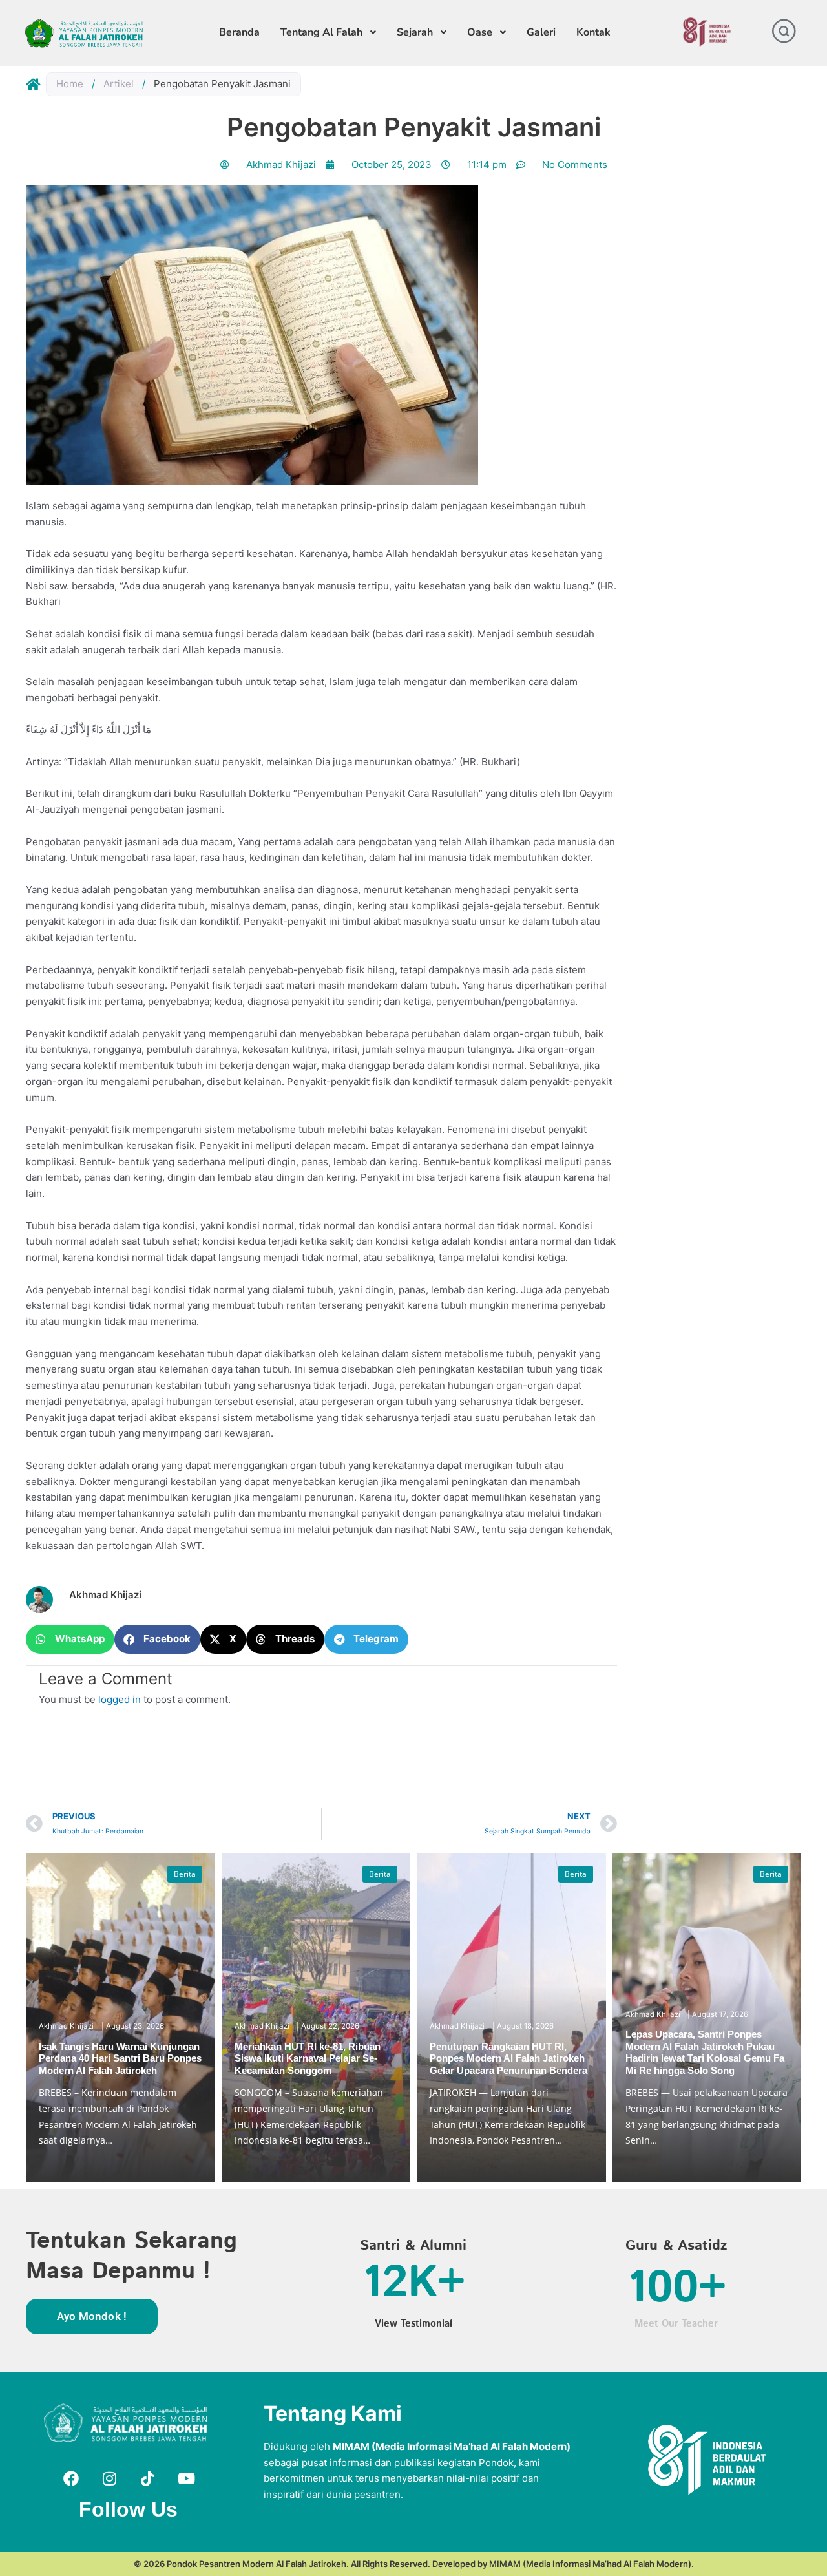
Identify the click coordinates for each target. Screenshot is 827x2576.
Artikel (119, 84)
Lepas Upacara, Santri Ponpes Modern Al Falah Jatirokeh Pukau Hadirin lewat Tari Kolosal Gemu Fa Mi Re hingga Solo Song (705, 2052)
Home (70, 84)
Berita (185, 1874)
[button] (70, 1639)
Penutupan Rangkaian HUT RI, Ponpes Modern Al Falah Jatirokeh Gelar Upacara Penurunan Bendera (508, 2058)
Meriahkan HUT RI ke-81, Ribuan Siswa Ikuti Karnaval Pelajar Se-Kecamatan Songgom (308, 2058)
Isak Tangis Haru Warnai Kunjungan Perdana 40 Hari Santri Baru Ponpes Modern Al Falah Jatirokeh (120, 2058)
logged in (120, 1699)
